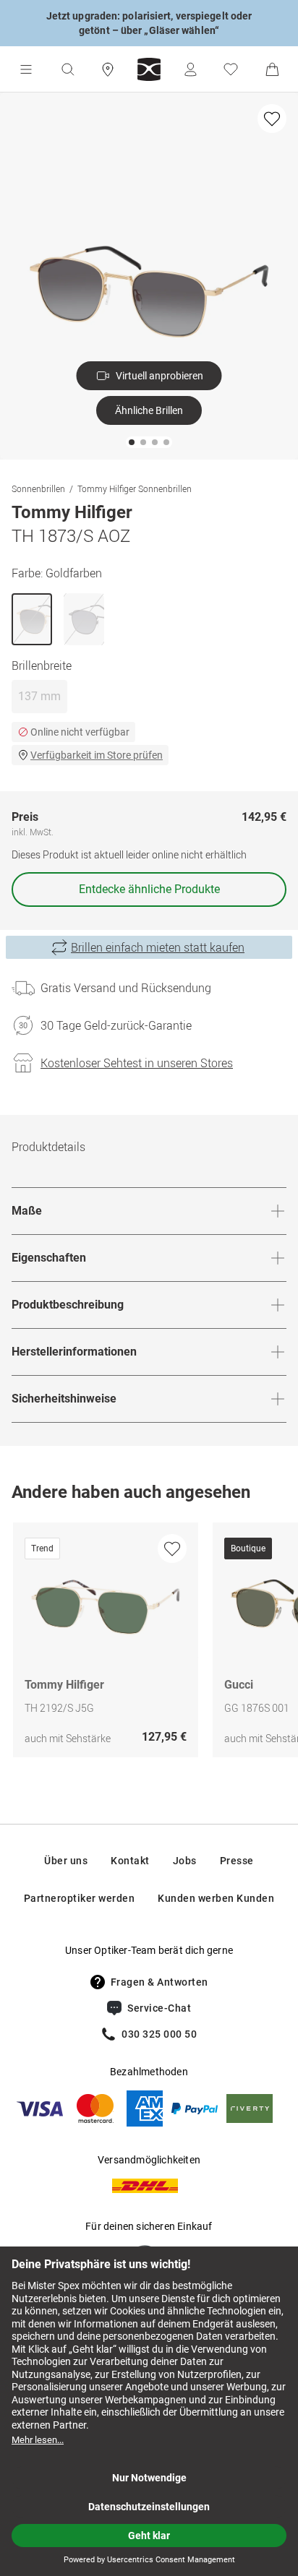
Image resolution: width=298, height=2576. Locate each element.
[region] (149, 1644)
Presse (237, 1861)
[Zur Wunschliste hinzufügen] (272, 119)
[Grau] (84, 619)
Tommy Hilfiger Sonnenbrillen (135, 488)
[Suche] (67, 69)
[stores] (108, 69)
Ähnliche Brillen (149, 410)
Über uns (66, 1861)
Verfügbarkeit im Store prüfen (97, 755)
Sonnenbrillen (38, 488)
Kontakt (130, 1861)
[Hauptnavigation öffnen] (26, 69)
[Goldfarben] (32, 619)
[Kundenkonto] (190, 69)
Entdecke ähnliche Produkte (149, 889)
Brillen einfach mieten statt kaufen (158, 947)
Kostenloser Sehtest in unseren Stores (137, 1063)
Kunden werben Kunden (216, 1898)
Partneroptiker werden (80, 1898)
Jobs (185, 1861)
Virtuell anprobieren (159, 376)
